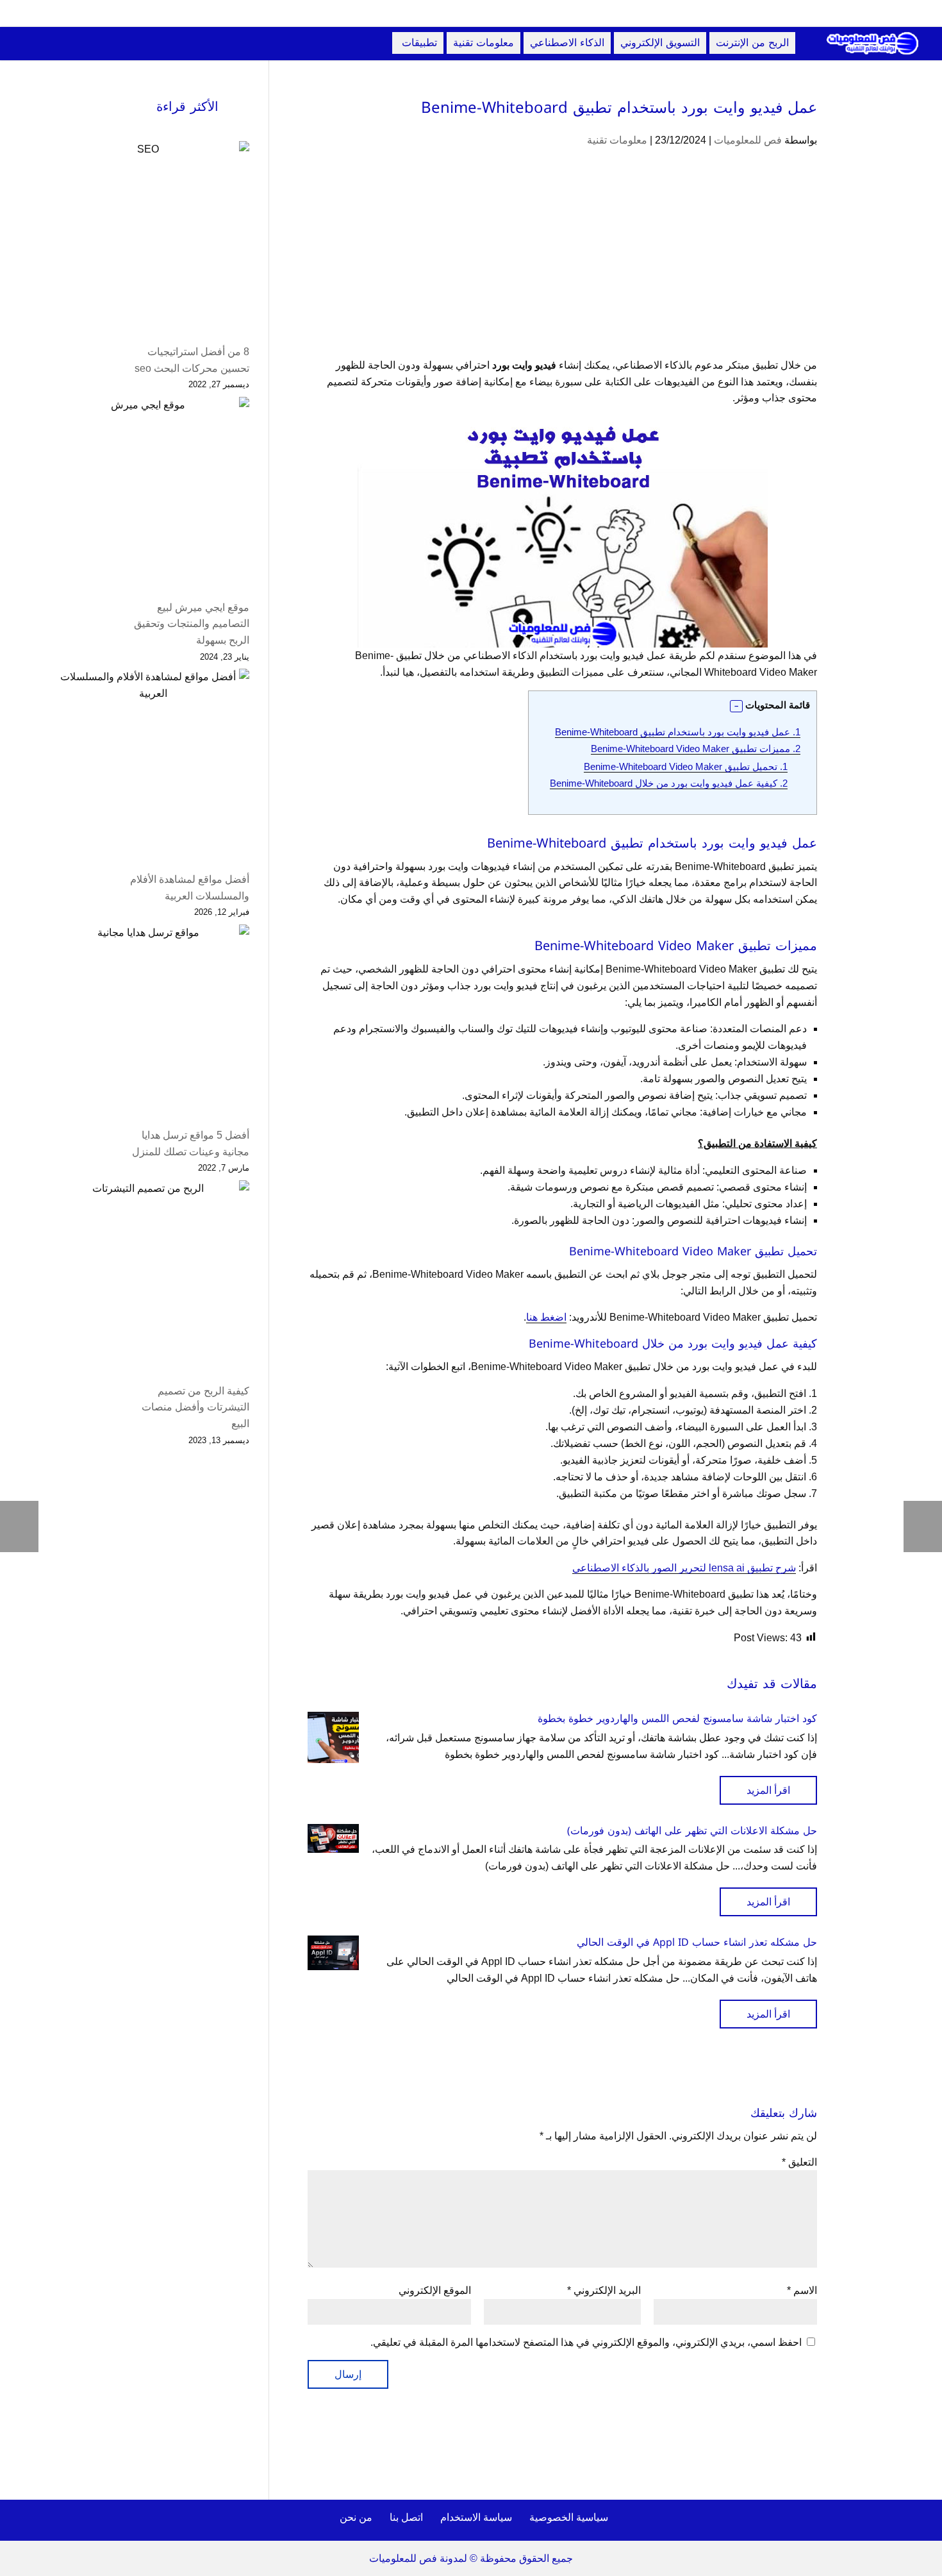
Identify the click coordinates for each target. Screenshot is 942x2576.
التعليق (799, 2162)
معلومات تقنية (617, 140)
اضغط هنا (546, 1317)
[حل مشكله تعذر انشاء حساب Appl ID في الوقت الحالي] (333, 1953)
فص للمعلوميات (748, 140)
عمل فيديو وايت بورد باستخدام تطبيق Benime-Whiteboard (678, 732)
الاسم (802, 2290)
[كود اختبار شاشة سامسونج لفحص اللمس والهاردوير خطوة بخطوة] (333, 1737)
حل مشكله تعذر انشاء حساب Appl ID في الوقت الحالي (697, 1942)
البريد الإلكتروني (604, 2290)
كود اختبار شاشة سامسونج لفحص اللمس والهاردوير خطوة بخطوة (677, 1719)
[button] (736, 707)
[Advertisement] (562, 262)
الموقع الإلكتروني (435, 2290)
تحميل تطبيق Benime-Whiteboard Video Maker (686, 766)
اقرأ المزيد (768, 1790)
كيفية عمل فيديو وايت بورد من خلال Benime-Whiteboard (669, 783)
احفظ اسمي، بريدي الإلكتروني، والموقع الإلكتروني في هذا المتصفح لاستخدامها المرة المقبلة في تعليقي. (586, 2342)
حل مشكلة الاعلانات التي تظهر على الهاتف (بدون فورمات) (692, 1831)
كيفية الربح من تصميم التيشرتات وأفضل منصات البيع (195, 1407)
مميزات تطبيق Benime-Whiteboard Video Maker (696, 749)
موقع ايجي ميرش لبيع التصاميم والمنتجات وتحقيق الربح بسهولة (192, 624)
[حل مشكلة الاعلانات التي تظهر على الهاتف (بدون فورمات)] (333, 1838)
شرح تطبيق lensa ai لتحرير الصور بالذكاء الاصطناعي (684, 1568)
